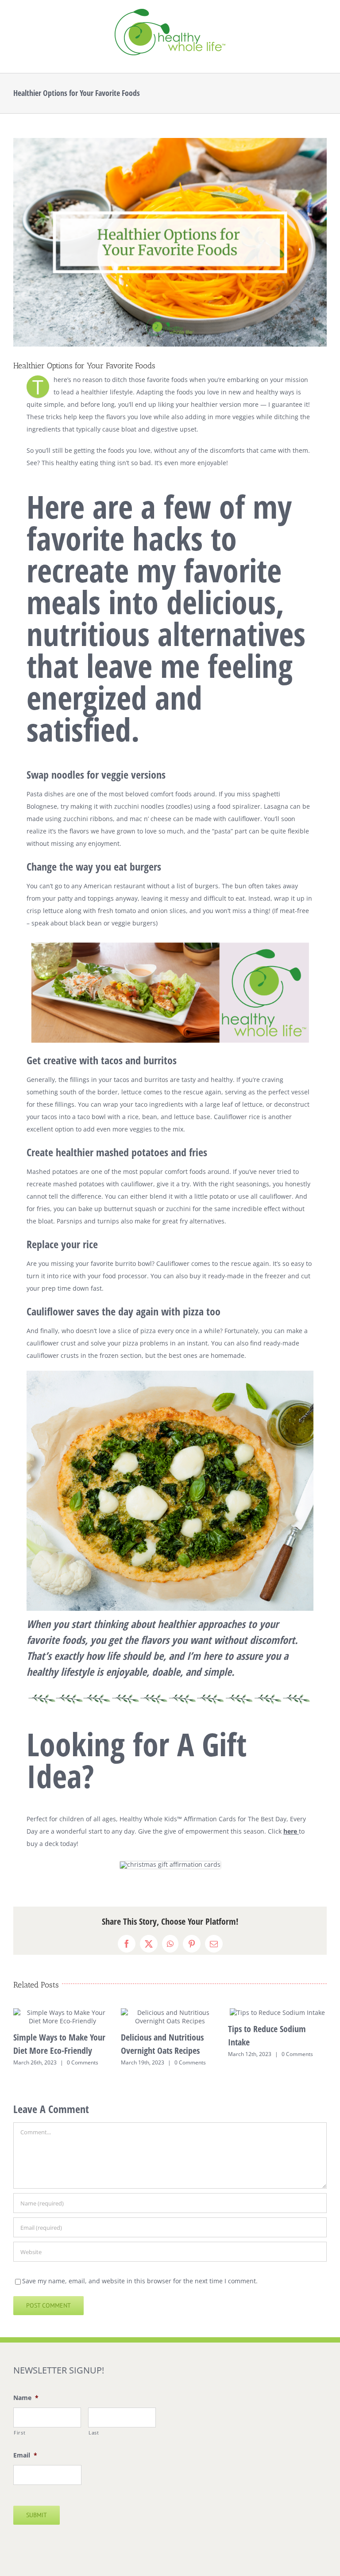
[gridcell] (170, 1770)
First (19, 2433)
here (290, 1831)
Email (25, 2455)
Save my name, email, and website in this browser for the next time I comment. (140, 2281)
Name (26, 2398)
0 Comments (83, 2062)
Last (94, 2433)
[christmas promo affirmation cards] (170, 1864)
